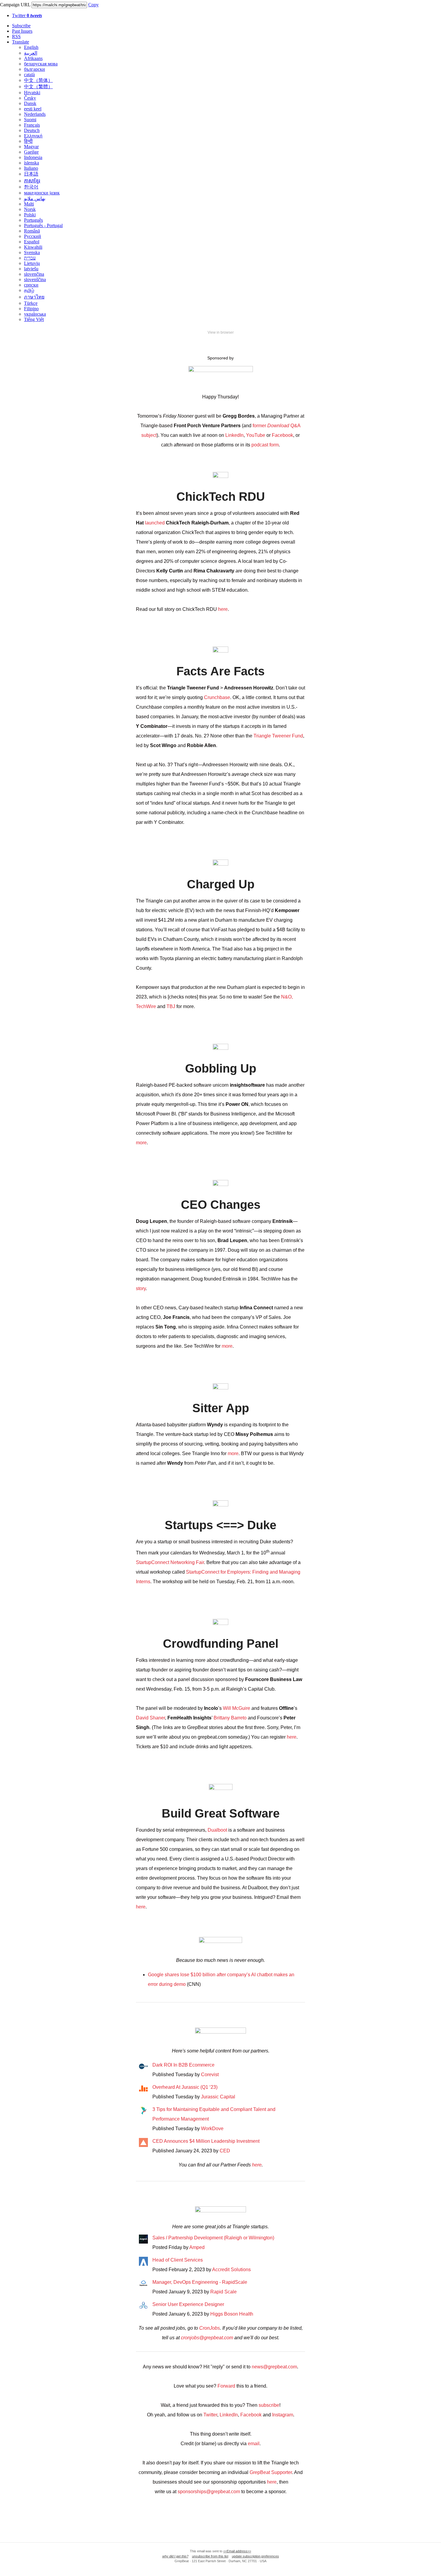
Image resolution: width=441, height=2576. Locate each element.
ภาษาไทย (34, 297)
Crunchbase (217, 697)
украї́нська (35, 314)
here (223, 609)
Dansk (30, 103)
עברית (30, 258)
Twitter (27, 15)
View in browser (221, 332)
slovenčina (34, 274)
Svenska (32, 252)
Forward (226, 2386)
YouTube (256, 435)
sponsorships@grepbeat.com (209, 2492)
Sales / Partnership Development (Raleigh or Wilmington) (213, 2238)
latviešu (31, 269)
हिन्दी (28, 141)
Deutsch (32, 130)
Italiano (31, 168)
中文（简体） (38, 80)
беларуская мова (41, 64)
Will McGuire (237, 1708)
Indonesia (33, 157)
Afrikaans (33, 58)
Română (32, 231)
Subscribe (21, 26)
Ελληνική (33, 136)
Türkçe (31, 303)
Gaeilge (31, 152)
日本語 (31, 174)
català (29, 75)
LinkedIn (234, 435)
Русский (33, 236)
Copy (93, 5)
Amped (197, 2247)
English (31, 47)
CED (225, 2151)
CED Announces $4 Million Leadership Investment (206, 2141)
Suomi (30, 120)
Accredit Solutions (231, 2270)
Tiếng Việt (34, 319)
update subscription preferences (255, 2556)
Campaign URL (15, 5)
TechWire (146, 1006)
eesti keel (33, 109)
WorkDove (212, 2129)
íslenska (31, 163)
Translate (21, 42)
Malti (29, 204)
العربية (31, 53)
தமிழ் (29, 290)
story (141, 1288)
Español (32, 242)
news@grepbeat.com (274, 2367)
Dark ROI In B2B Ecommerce (183, 2065)
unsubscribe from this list (210, 2556)
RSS (16, 36)
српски (31, 285)
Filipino (31, 309)
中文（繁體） (38, 87)
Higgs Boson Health (232, 2314)
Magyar (31, 147)
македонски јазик (42, 193)
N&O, (287, 997)
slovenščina (35, 279)
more (141, 1143)
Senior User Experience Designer (188, 2304)
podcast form (265, 445)
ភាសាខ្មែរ (32, 181)
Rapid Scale (223, 2292)
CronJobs (210, 2328)
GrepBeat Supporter (271, 2472)
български (34, 69)
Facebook (282, 435)
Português (33, 220)
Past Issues (22, 31)
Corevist (210, 2075)
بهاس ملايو (35, 198)
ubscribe (270, 2405)
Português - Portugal (43, 225)
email (254, 2444)
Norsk (30, 209)
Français (32, 125)
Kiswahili (33, 247)
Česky (30, 98)
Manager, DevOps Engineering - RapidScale (200, 2282)
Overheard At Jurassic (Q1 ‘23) (185, 2087)
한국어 (31, 187)
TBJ (171, 1006)
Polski (30, 215)
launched (155, 523)
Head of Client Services (178, 2260)
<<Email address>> (237, 2551)
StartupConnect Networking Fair (170, 1562)
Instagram (283, 2415)
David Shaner (150, 1718)
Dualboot (217, 1830)
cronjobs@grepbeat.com (207, 2338)
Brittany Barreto (230, 1718)
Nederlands (35, 114)
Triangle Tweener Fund (278, 736)
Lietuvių (32, 263)
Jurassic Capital (218, 2097)
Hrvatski (32, 93)
